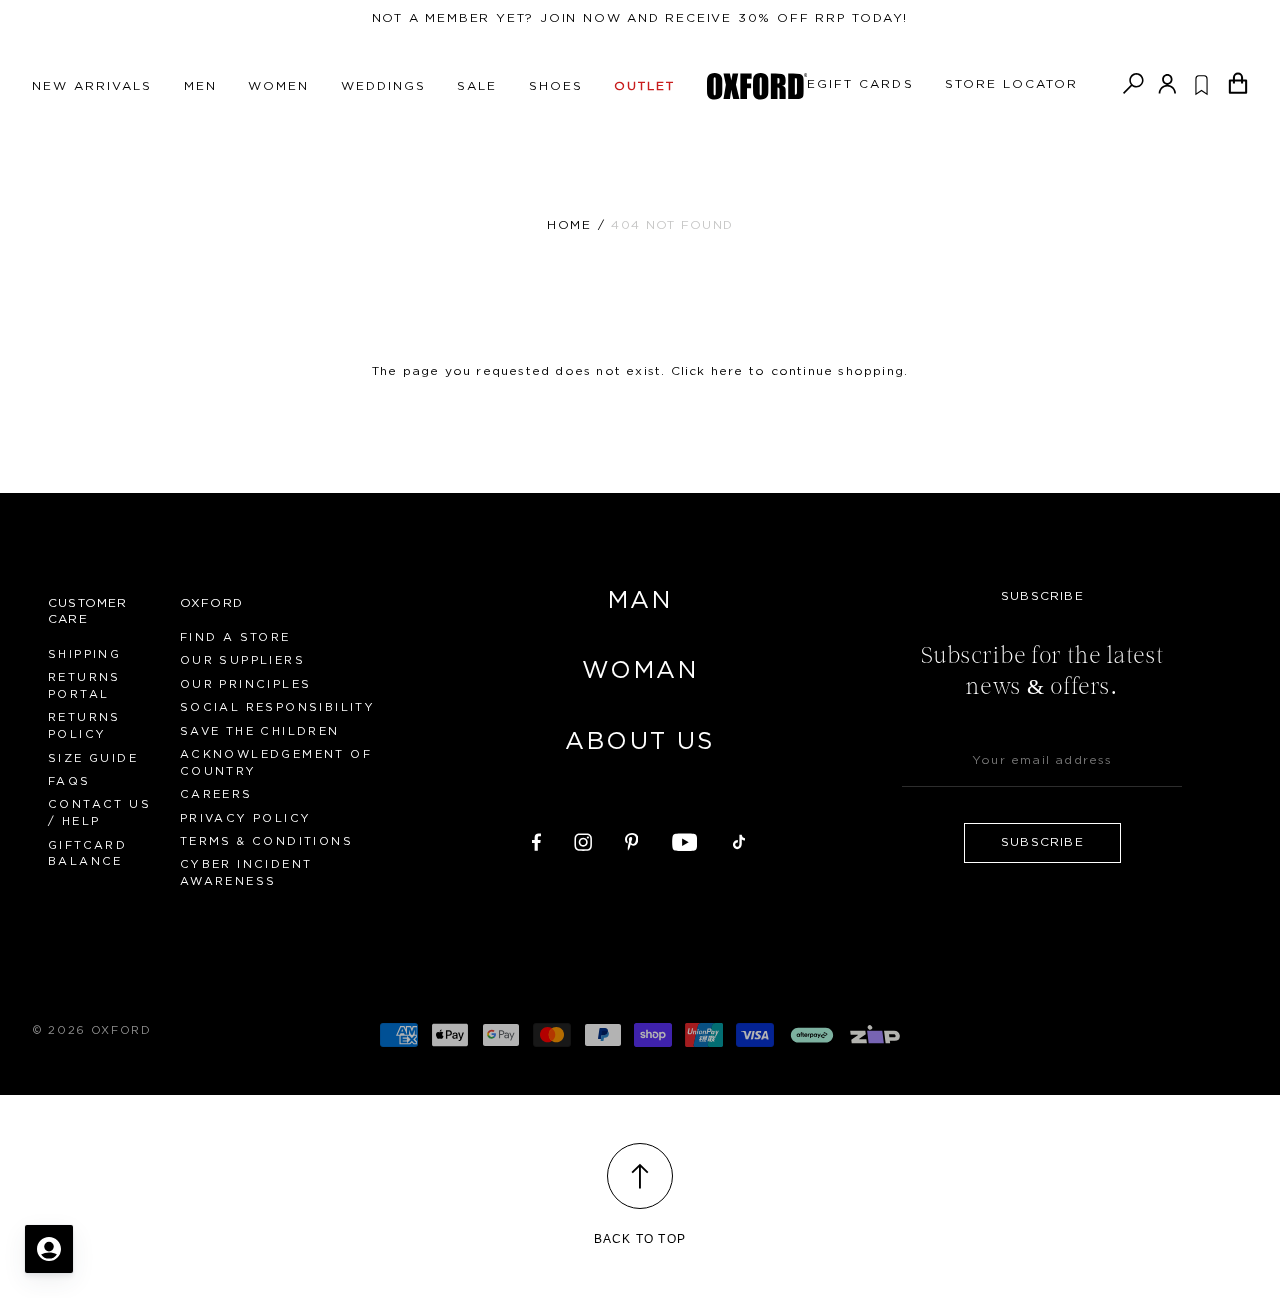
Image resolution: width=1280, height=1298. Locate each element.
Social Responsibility (277, 707)
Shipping (84, 654)
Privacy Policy (246, 818)
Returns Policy (84, 726)
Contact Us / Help (99, 813)
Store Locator (1012, 84)
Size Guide (93, 758)
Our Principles (246, 684)
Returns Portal (84, 686)
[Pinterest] (632, 839)
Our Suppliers (242, 660)
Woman (640, 671)
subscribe (1042, 842)
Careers (216, 794)
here (727, 371)
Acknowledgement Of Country (276, 763)
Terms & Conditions (266, 841)
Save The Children (260, 731)
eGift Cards (860, 84)
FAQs (69, 781)
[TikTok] (739, 839)
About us (639, 742)
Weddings (383, 86)
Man (640, 601)
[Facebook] (536, 839)
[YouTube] (685, 839)
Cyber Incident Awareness (246, 873)
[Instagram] (583, 839)
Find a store (235, 637)
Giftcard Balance (87, 854)
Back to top (640, 1239)
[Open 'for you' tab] (49, 1249)
